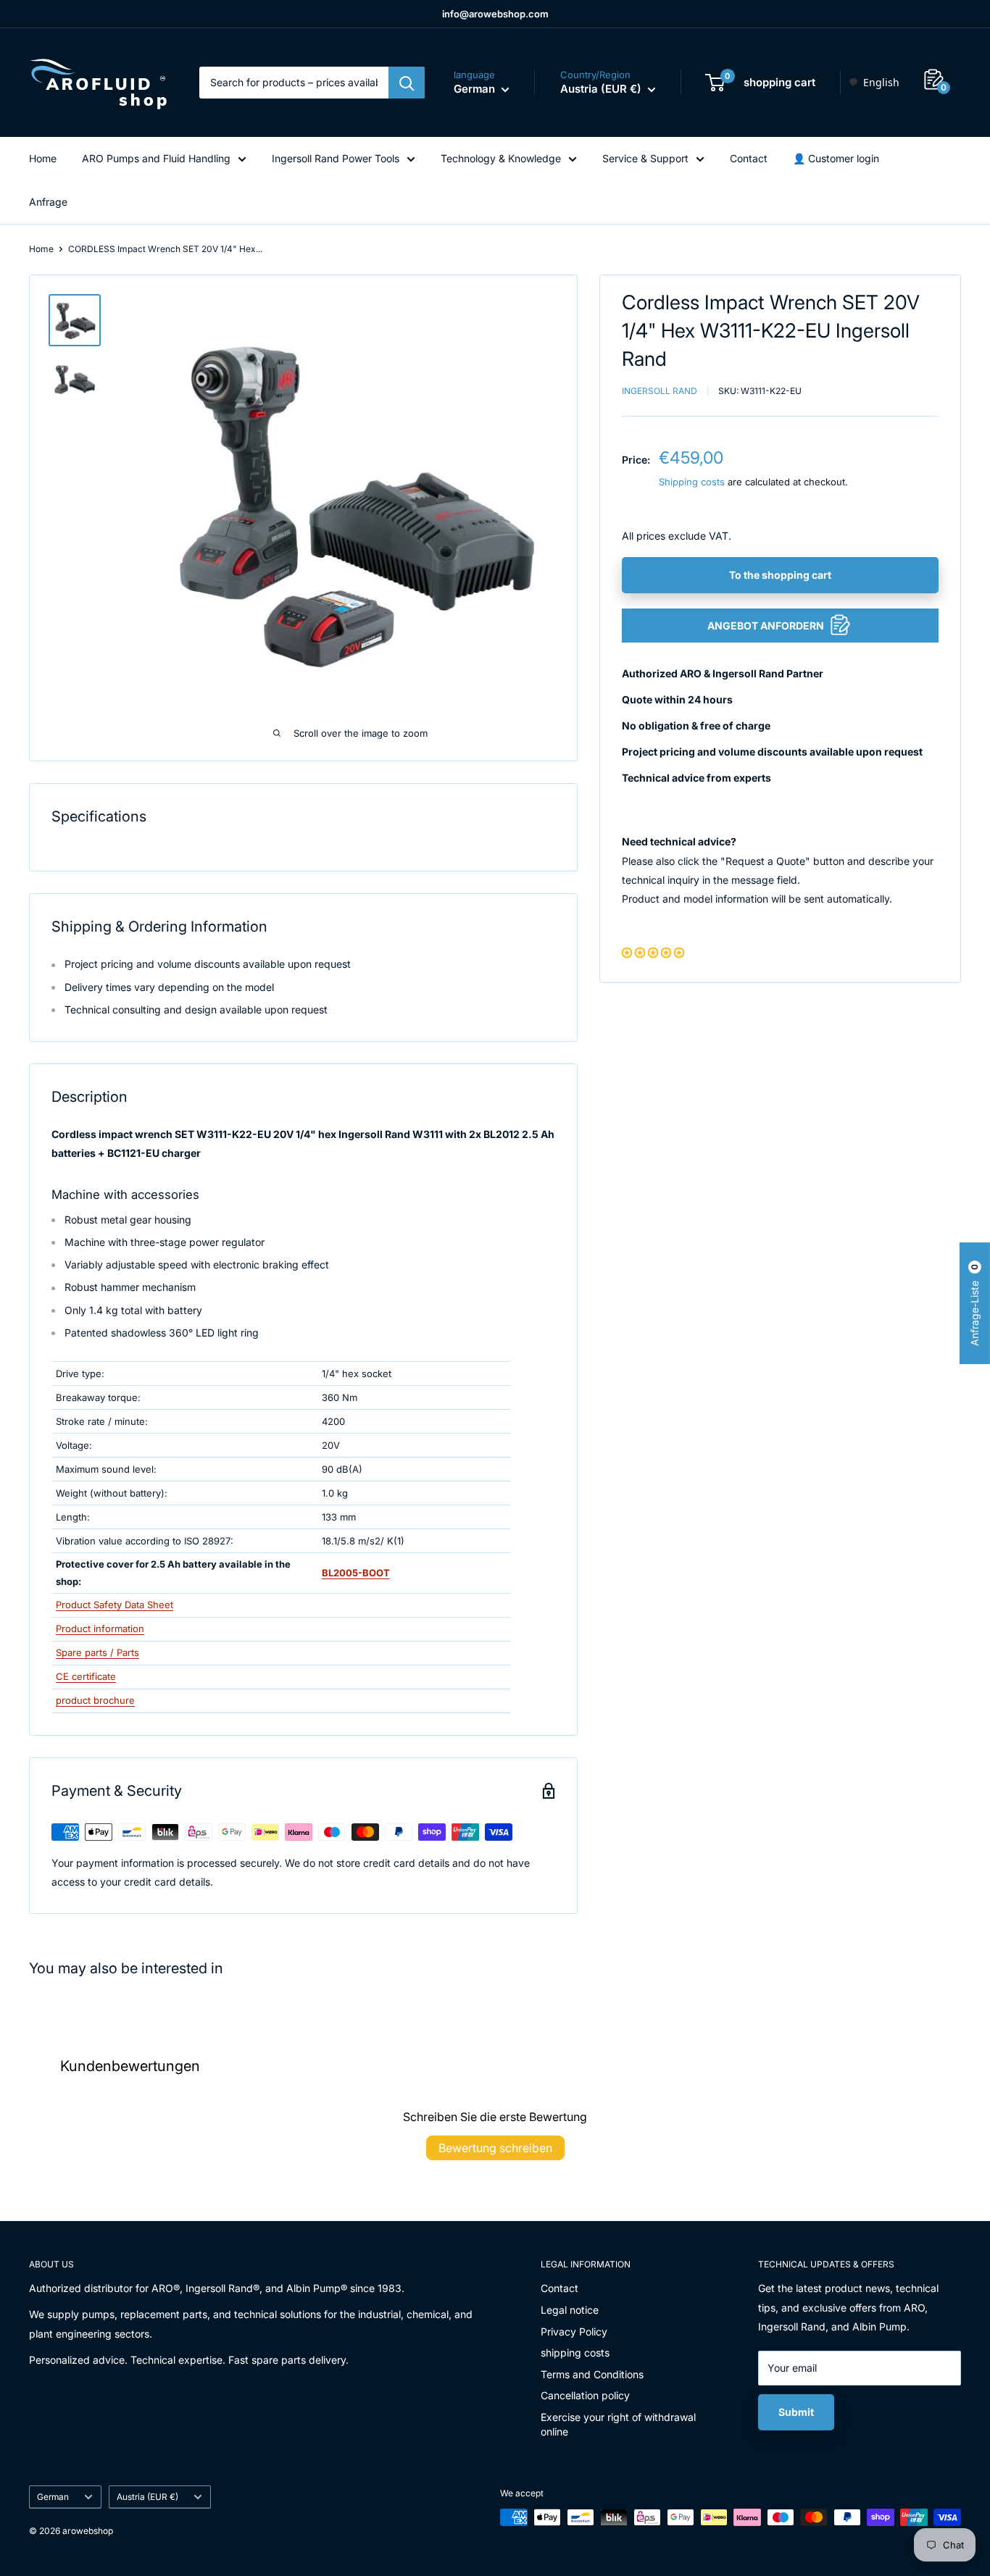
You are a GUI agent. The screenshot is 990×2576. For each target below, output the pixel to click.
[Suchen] (407, 83)
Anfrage (48, 202)
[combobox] (874, 83)
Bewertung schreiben (495, 2148)
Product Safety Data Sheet (115, 1605)
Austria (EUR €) (147, 2497)
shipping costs (575, 2353)
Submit (796, 2412)
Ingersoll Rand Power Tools (336, 158)
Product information (100, 1628)
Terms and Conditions (592, 2374)
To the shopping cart (780, 574)
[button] (653, 952)
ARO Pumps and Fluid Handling (156, 158)
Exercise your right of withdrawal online (618, 2424)
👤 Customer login (836, 158)
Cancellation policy (585, 2395)
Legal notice (570, 2310)
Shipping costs (692, 481)
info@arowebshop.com (495, 14)
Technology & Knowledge (501, 158)
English (881, 82)
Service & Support (645, 158)
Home (43, 158)
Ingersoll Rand (660, 390)
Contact (749, 158)
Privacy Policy (574, 2332)
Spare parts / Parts (97, 1652)
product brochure (95, 1700)
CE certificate (86, 1676)
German (53, 2497)
